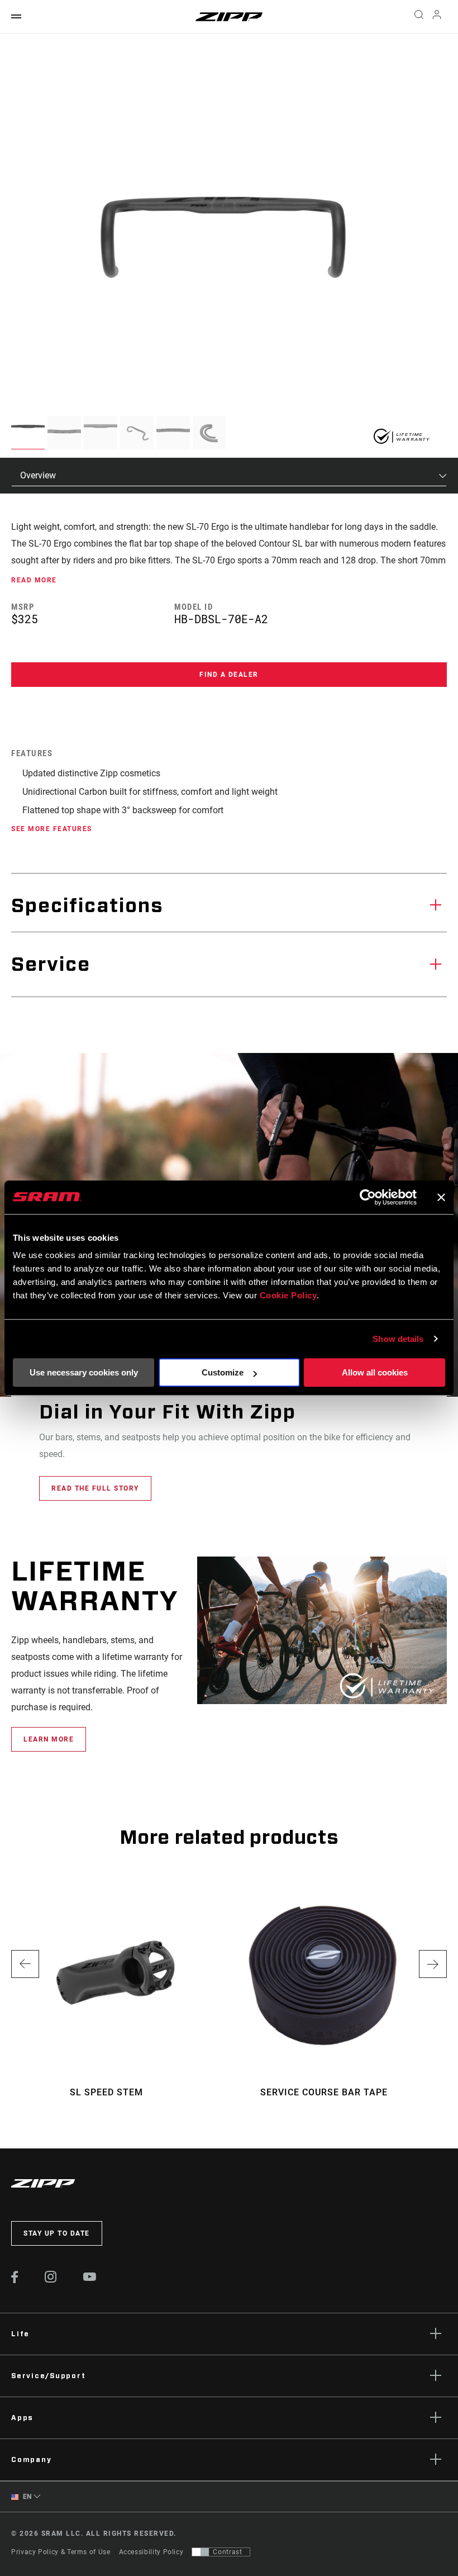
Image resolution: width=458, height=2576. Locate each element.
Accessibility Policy (151, 2552)
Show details (398, 1339)
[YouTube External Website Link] (90, 2278)
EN (26, 2497)
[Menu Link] (16, 17)
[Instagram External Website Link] (51, 2280)
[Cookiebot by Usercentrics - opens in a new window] (368, 1197)
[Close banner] (441, 1197)
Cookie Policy (288, 1295)
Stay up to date (57, 2233)
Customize (223, 1372)
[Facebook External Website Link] (15, 2280)
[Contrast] (201, 2552)
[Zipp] (229, 17)
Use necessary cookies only (84, 1372)
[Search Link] (419, 17)
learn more (49, 1739)
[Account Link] (437, 17)
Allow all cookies (375, 1372)
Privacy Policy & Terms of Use (61, 2552)
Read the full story (95, 1488)
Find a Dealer (229, 675)
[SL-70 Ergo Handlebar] (223, 238)
